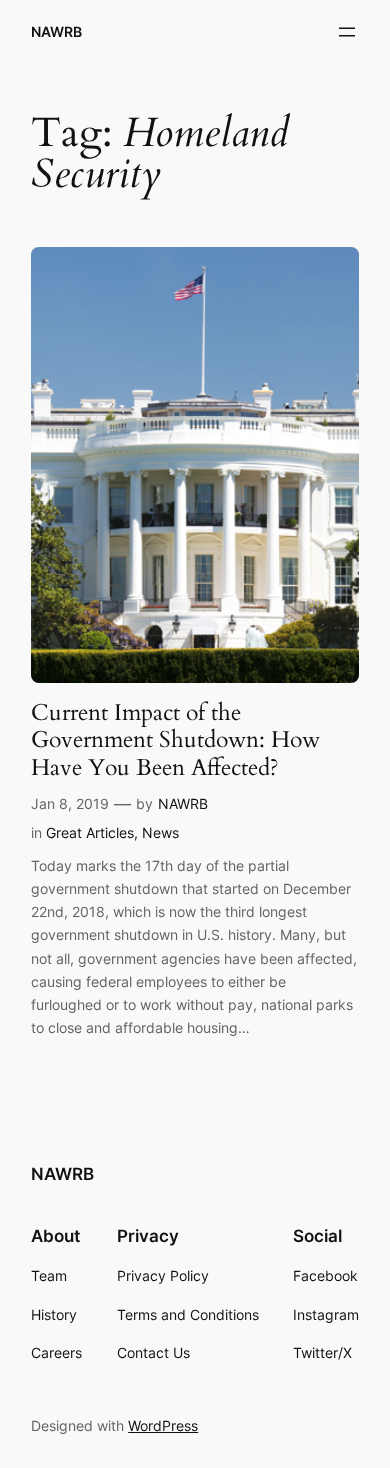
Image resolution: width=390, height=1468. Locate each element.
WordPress (163, 1425)
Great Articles (90, 832)
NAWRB (56, 31)
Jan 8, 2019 (70, 803)
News (160, 832)
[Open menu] (347, 32)
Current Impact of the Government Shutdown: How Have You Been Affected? (175, 740)
